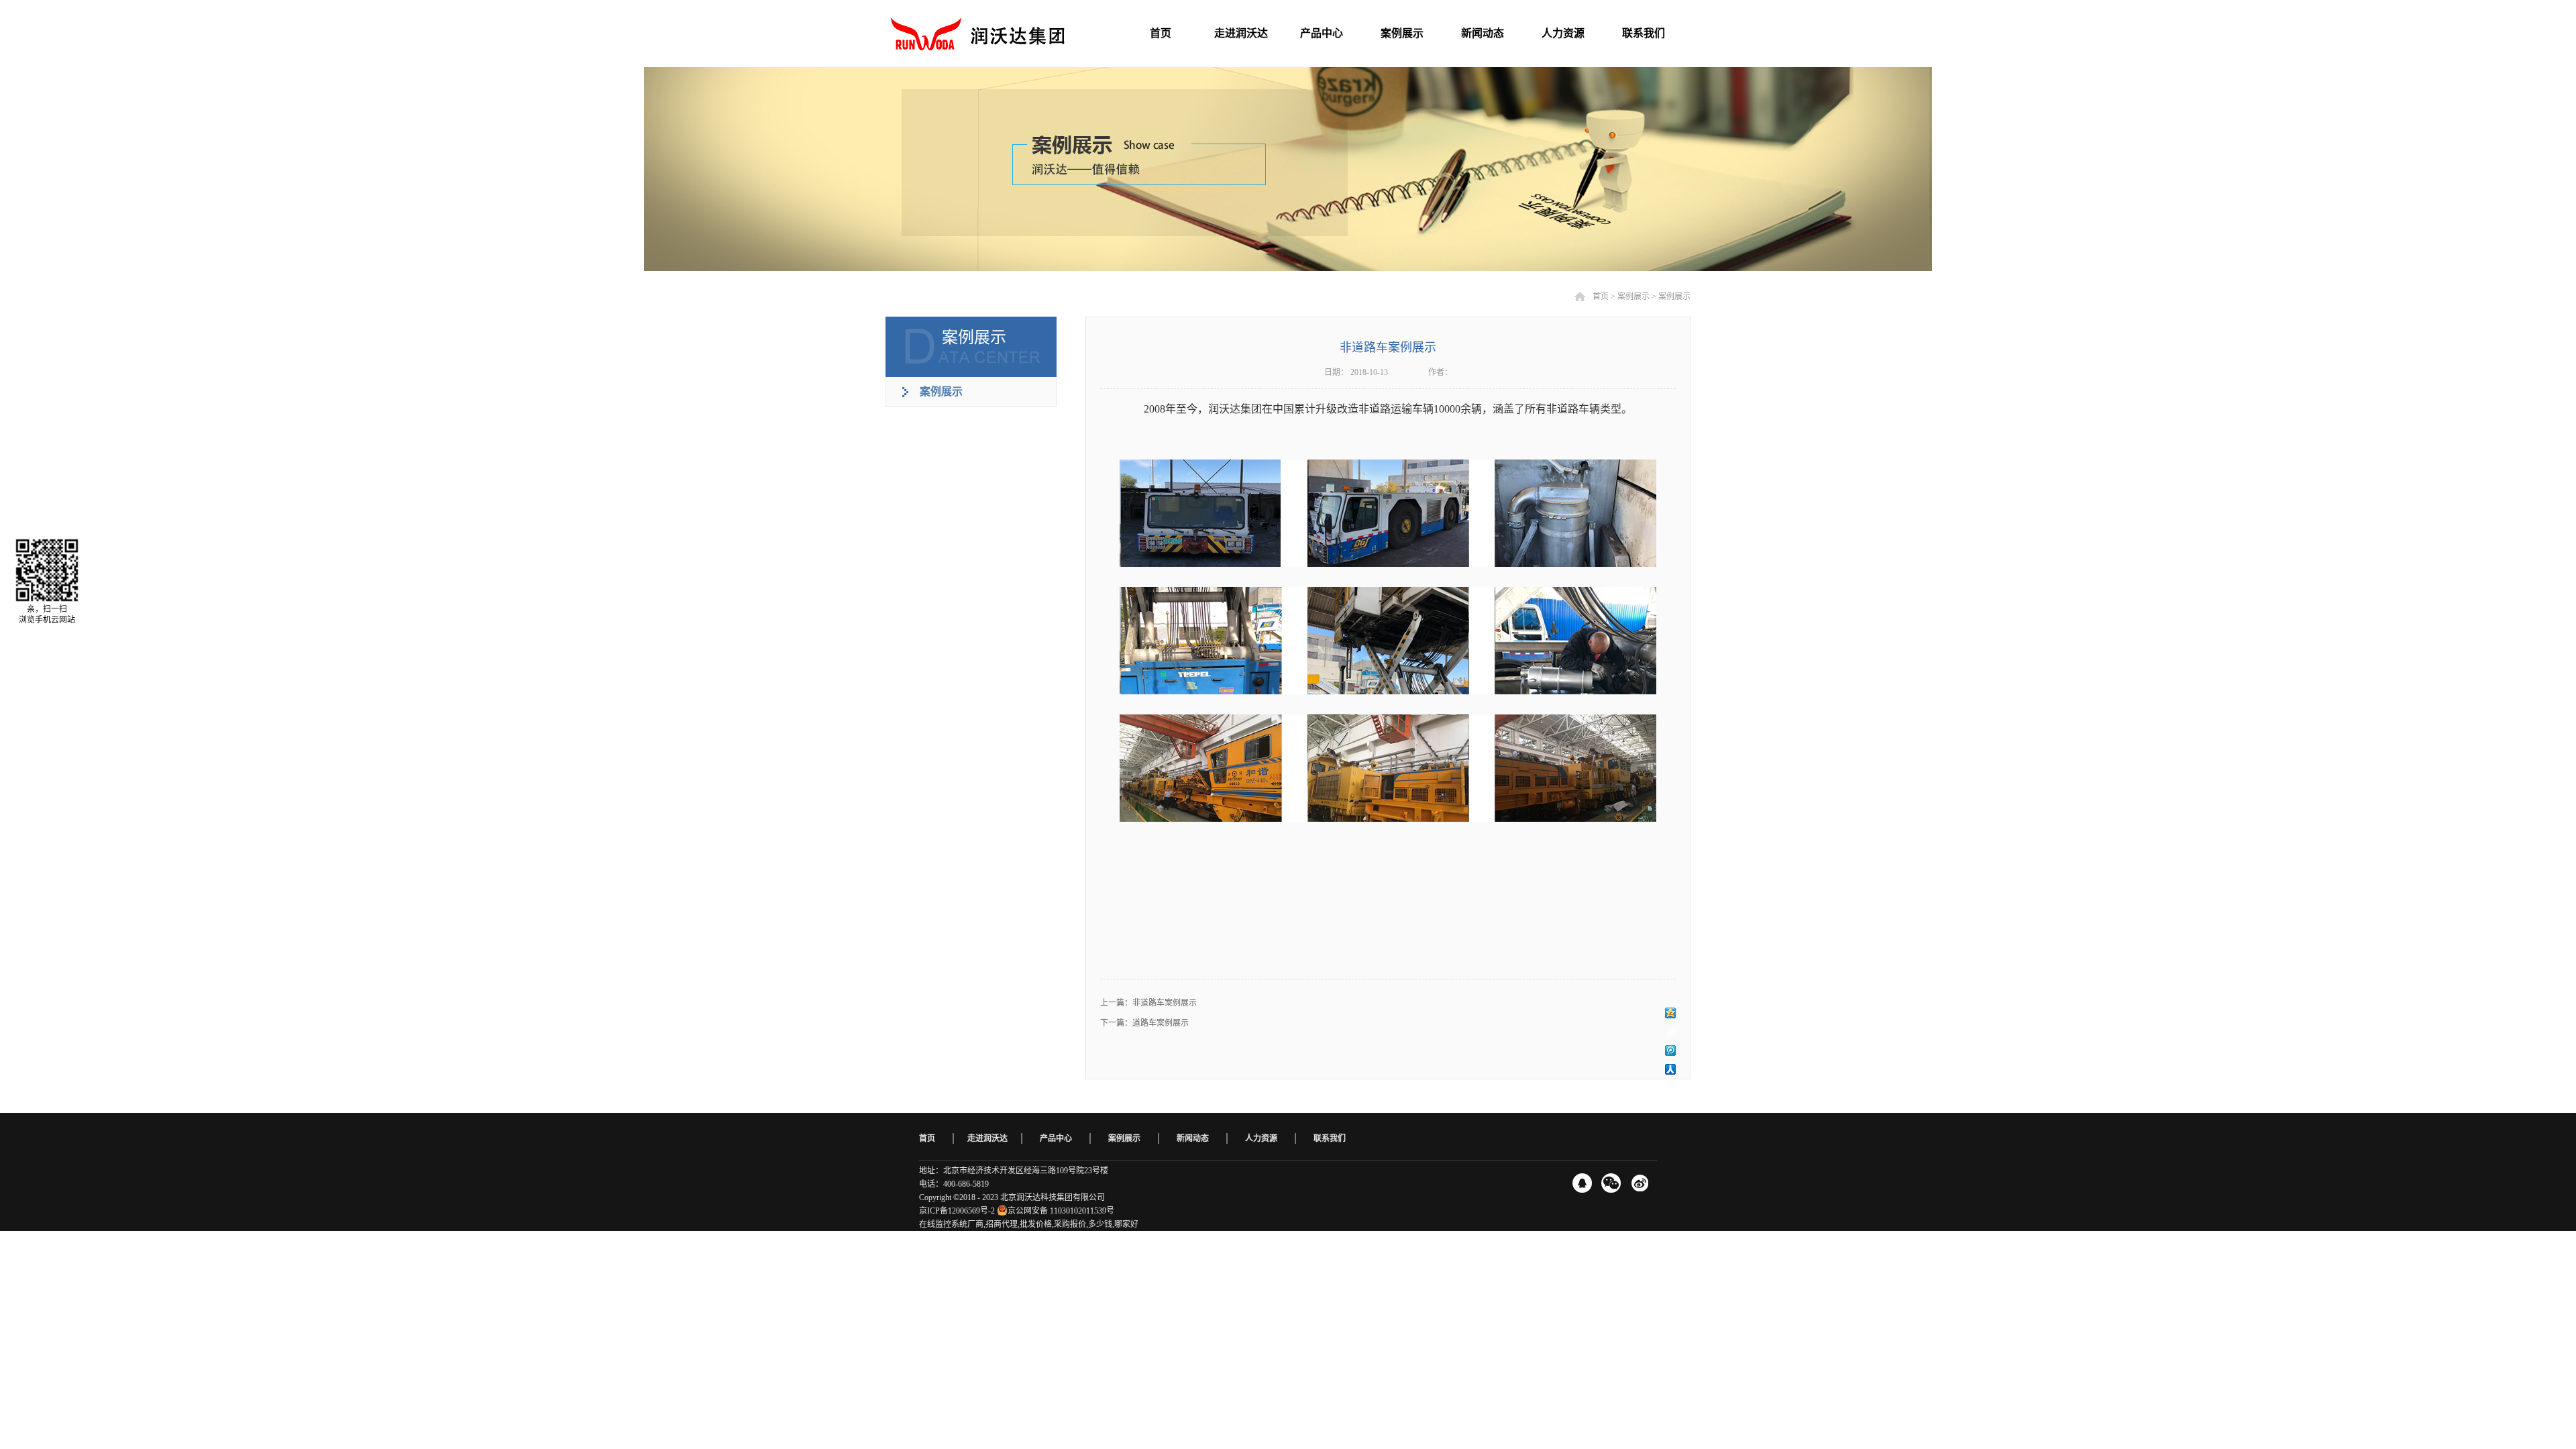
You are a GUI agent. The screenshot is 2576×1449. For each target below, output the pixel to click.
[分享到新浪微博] (1671, 1032)
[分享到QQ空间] (1671, 1013)
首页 (927, 1138)
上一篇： (1148, 1003)
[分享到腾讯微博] (1671, 1051)
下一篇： (1144, 1023)
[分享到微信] (1611, 1183)
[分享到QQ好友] (1582, 1183)
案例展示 (1633, 297)
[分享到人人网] (1671, 1069)
